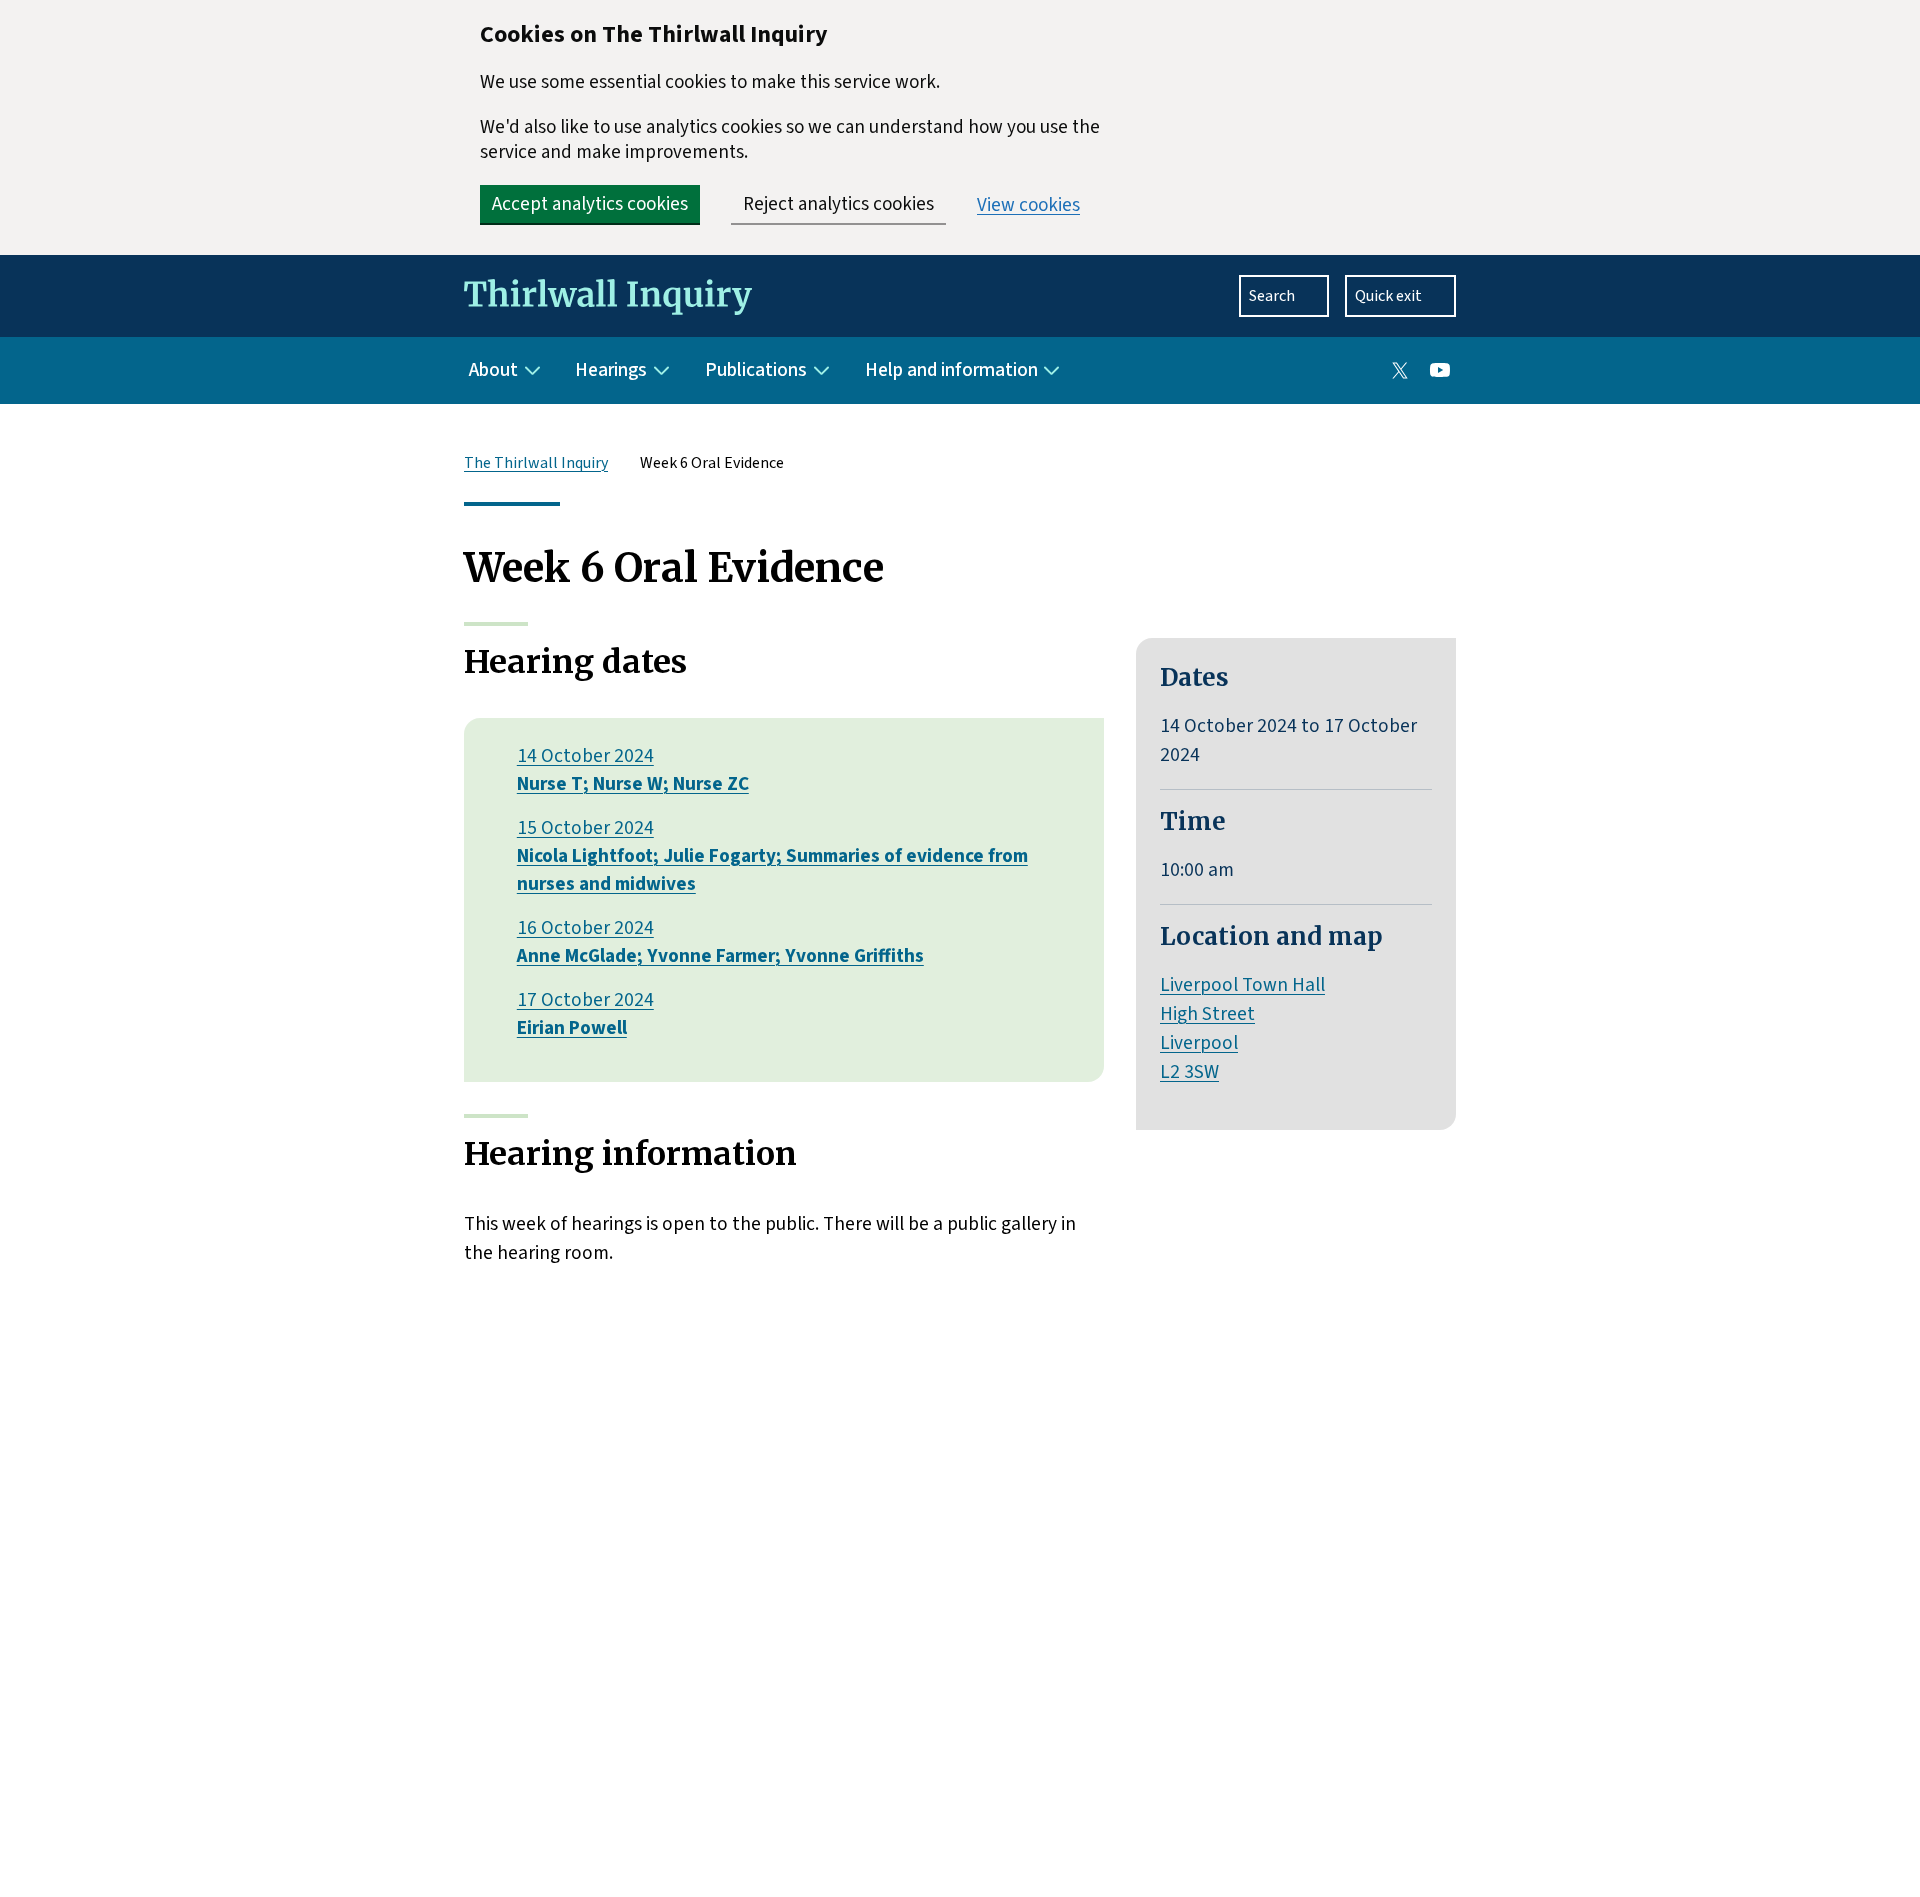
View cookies (1028, 205)
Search (1272, 296)
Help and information (951, 370)
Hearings (611, 370)
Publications (756, 370)
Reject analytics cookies (838, 204)
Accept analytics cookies (590, 204)
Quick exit (1388, 296)
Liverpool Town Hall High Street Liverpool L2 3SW (1242, 1028)
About (493, 370)
